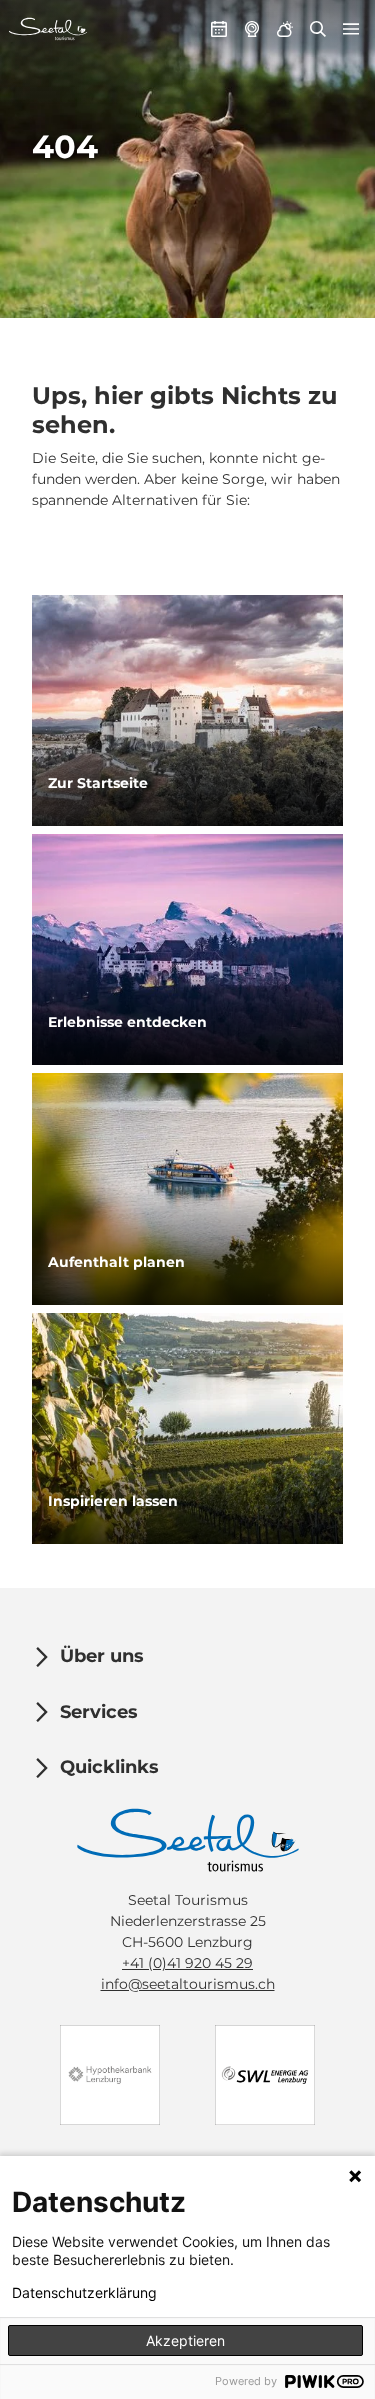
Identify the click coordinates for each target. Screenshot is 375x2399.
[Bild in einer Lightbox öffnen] (188, 1840)
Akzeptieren (185, 2340)
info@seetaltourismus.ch (188, 1984)
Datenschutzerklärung (84, 2293)
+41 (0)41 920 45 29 (187, 1963)
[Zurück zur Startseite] (48, 29)
